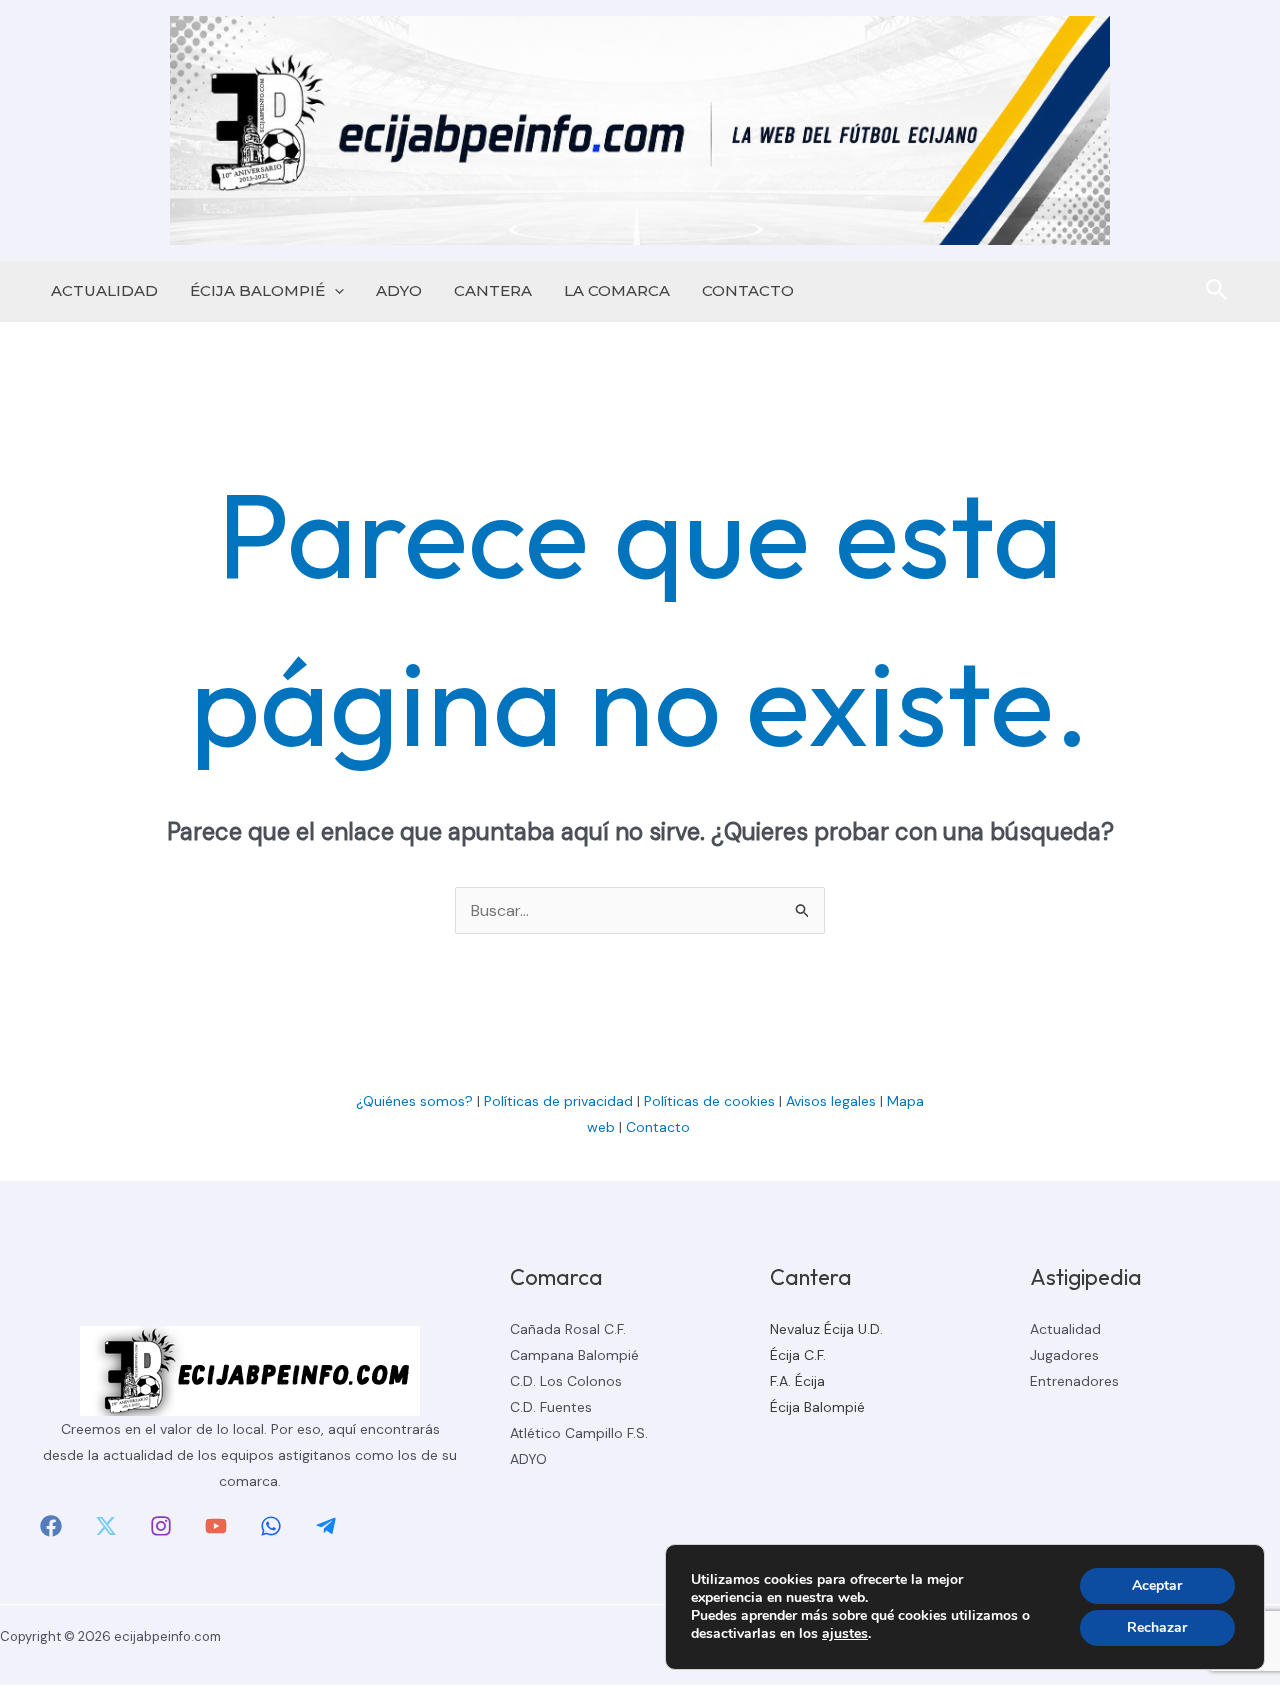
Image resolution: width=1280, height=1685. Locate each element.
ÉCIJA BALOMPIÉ (257, 290)
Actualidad (1065, 1329)
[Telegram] (326, 1526)
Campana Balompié (574, 1355)
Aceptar (1157, 1585)
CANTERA (493, 290)
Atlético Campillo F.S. (579, 1433)
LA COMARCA (617, 290)
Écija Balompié (817, 1407)
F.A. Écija (797, 1381)
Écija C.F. (798, 1355)
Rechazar (1157, 1627)
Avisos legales (831, 1101)
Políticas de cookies (709, 1101)
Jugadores (1064, 1355)
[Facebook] (51, 1526)
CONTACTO (748, 290)
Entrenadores (1074, 1381)
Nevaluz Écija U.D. (826, 1329)
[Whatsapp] (271, 1526)
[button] (334, 291)
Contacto (660, 1127)
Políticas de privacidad (558, 1101)
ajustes (845, 1634)
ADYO (399, 290)
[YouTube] (216, 1526)
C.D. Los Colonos (566, 1381)
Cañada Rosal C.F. (568, 1329)
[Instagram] (161, 1526)
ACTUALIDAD (104, 290)
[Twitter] (106, 1526)
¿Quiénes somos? (414, 1101)
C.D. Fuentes (551, 1407)
